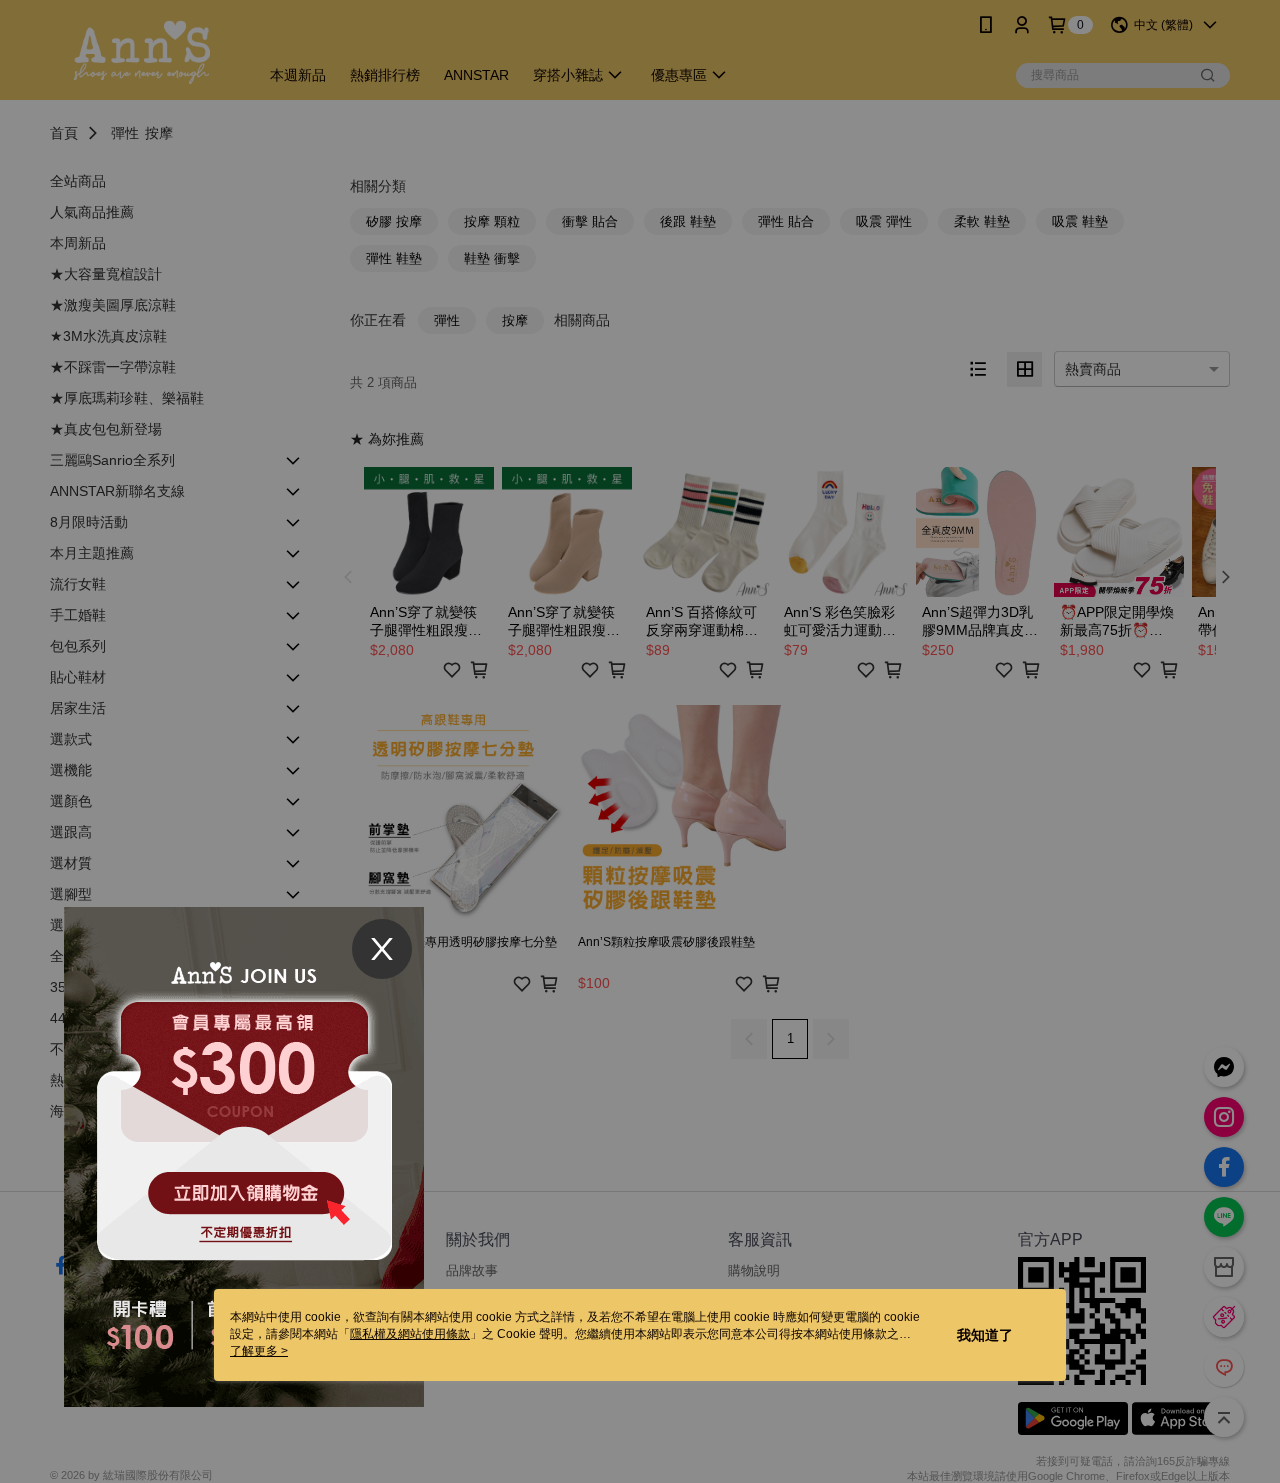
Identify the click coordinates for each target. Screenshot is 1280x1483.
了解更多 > (259, 1351)
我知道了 (985, 1335)
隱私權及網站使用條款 (410, 1334)
